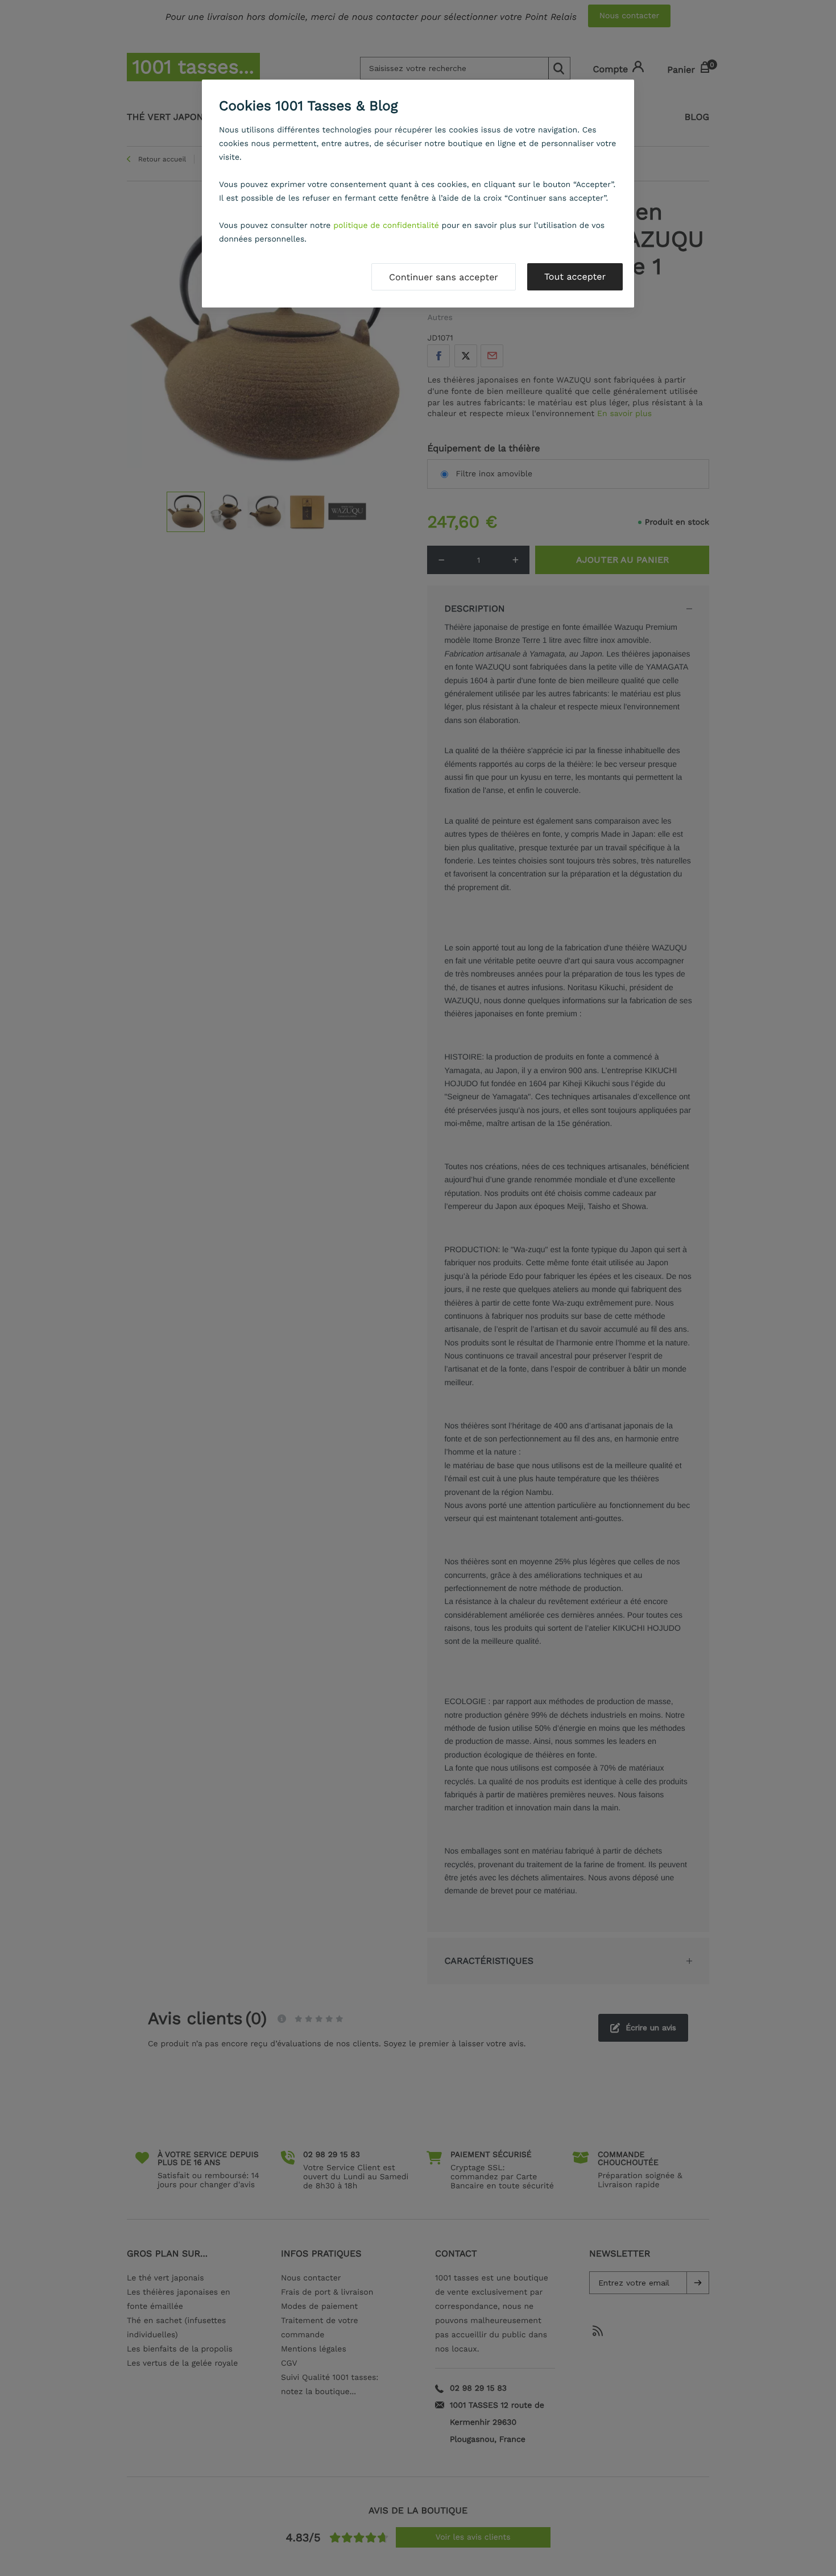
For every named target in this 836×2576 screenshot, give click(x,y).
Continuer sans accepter (444, 277)
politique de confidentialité (386, 226)
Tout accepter (575, 277)
